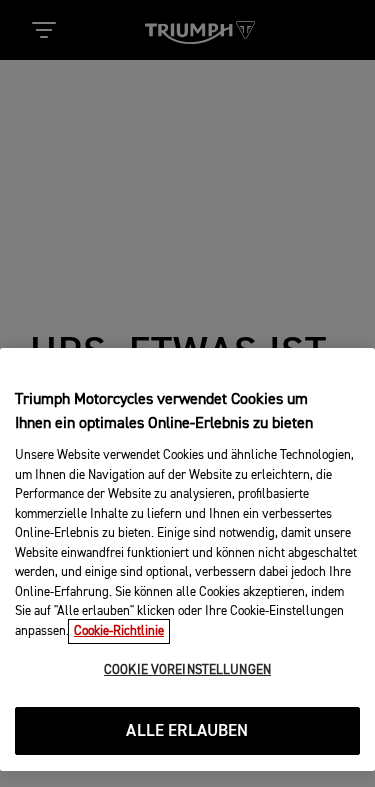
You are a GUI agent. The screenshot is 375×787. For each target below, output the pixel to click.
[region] (187, 559)
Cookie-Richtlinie (119, 631)
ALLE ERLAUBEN (187, 731)
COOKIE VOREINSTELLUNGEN (187, 670)
